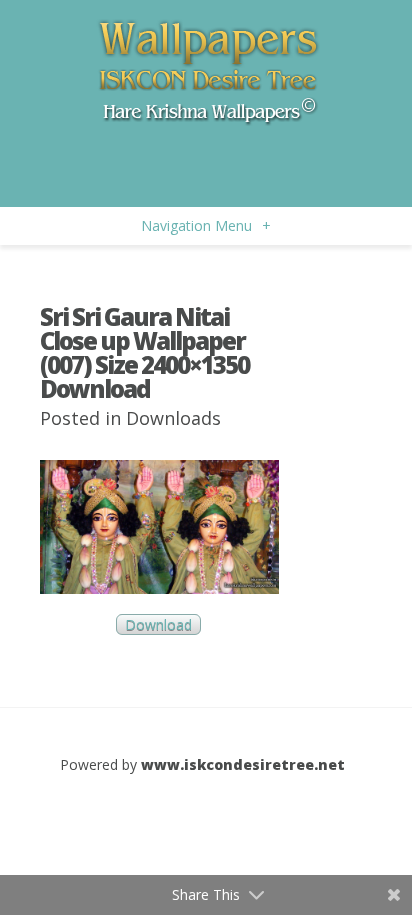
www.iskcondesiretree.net (243, 764)
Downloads (173, 418)
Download (158, 624)
